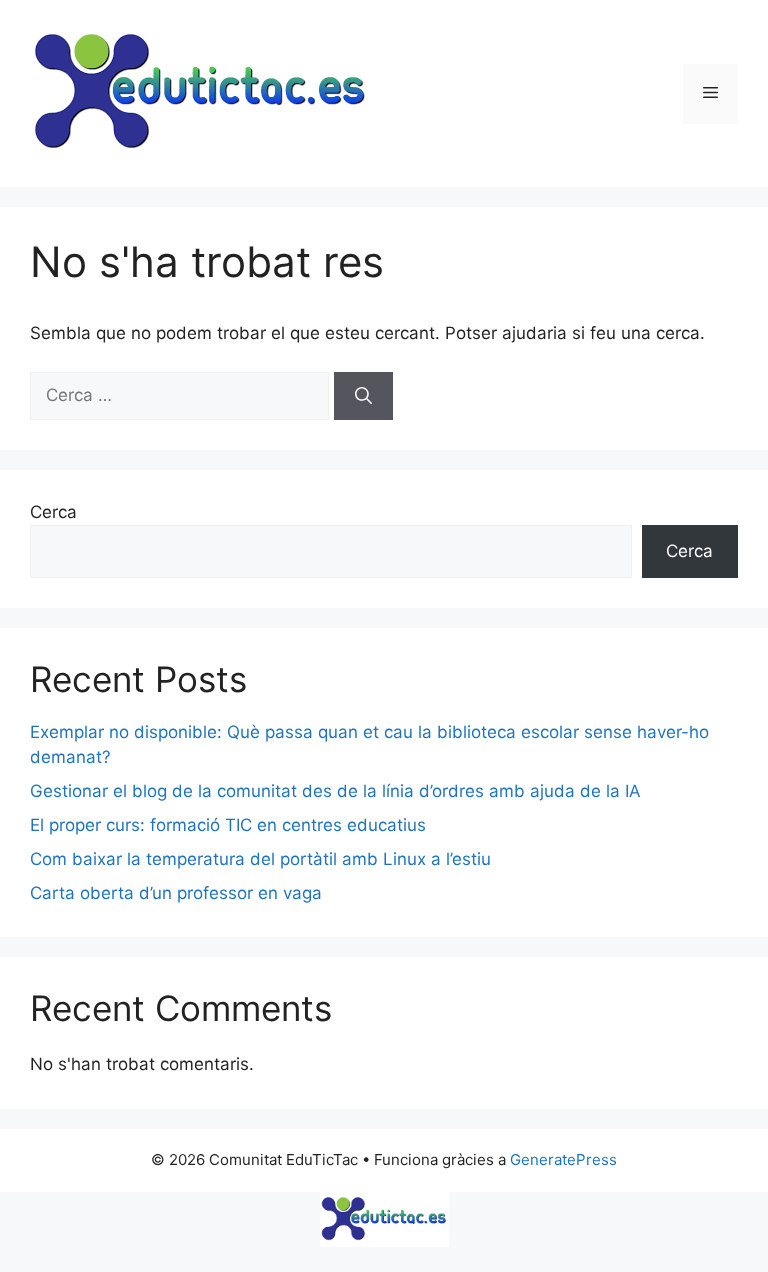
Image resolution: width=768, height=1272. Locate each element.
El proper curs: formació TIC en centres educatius (228, 825)
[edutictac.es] (384, 1219)
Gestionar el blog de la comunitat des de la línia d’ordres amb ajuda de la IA (335, 791)
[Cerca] (363, 396)
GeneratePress (563, 1159)
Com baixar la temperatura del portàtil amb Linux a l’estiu (260, 859)
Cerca (53, 512)
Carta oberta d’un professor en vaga (176, 893)
